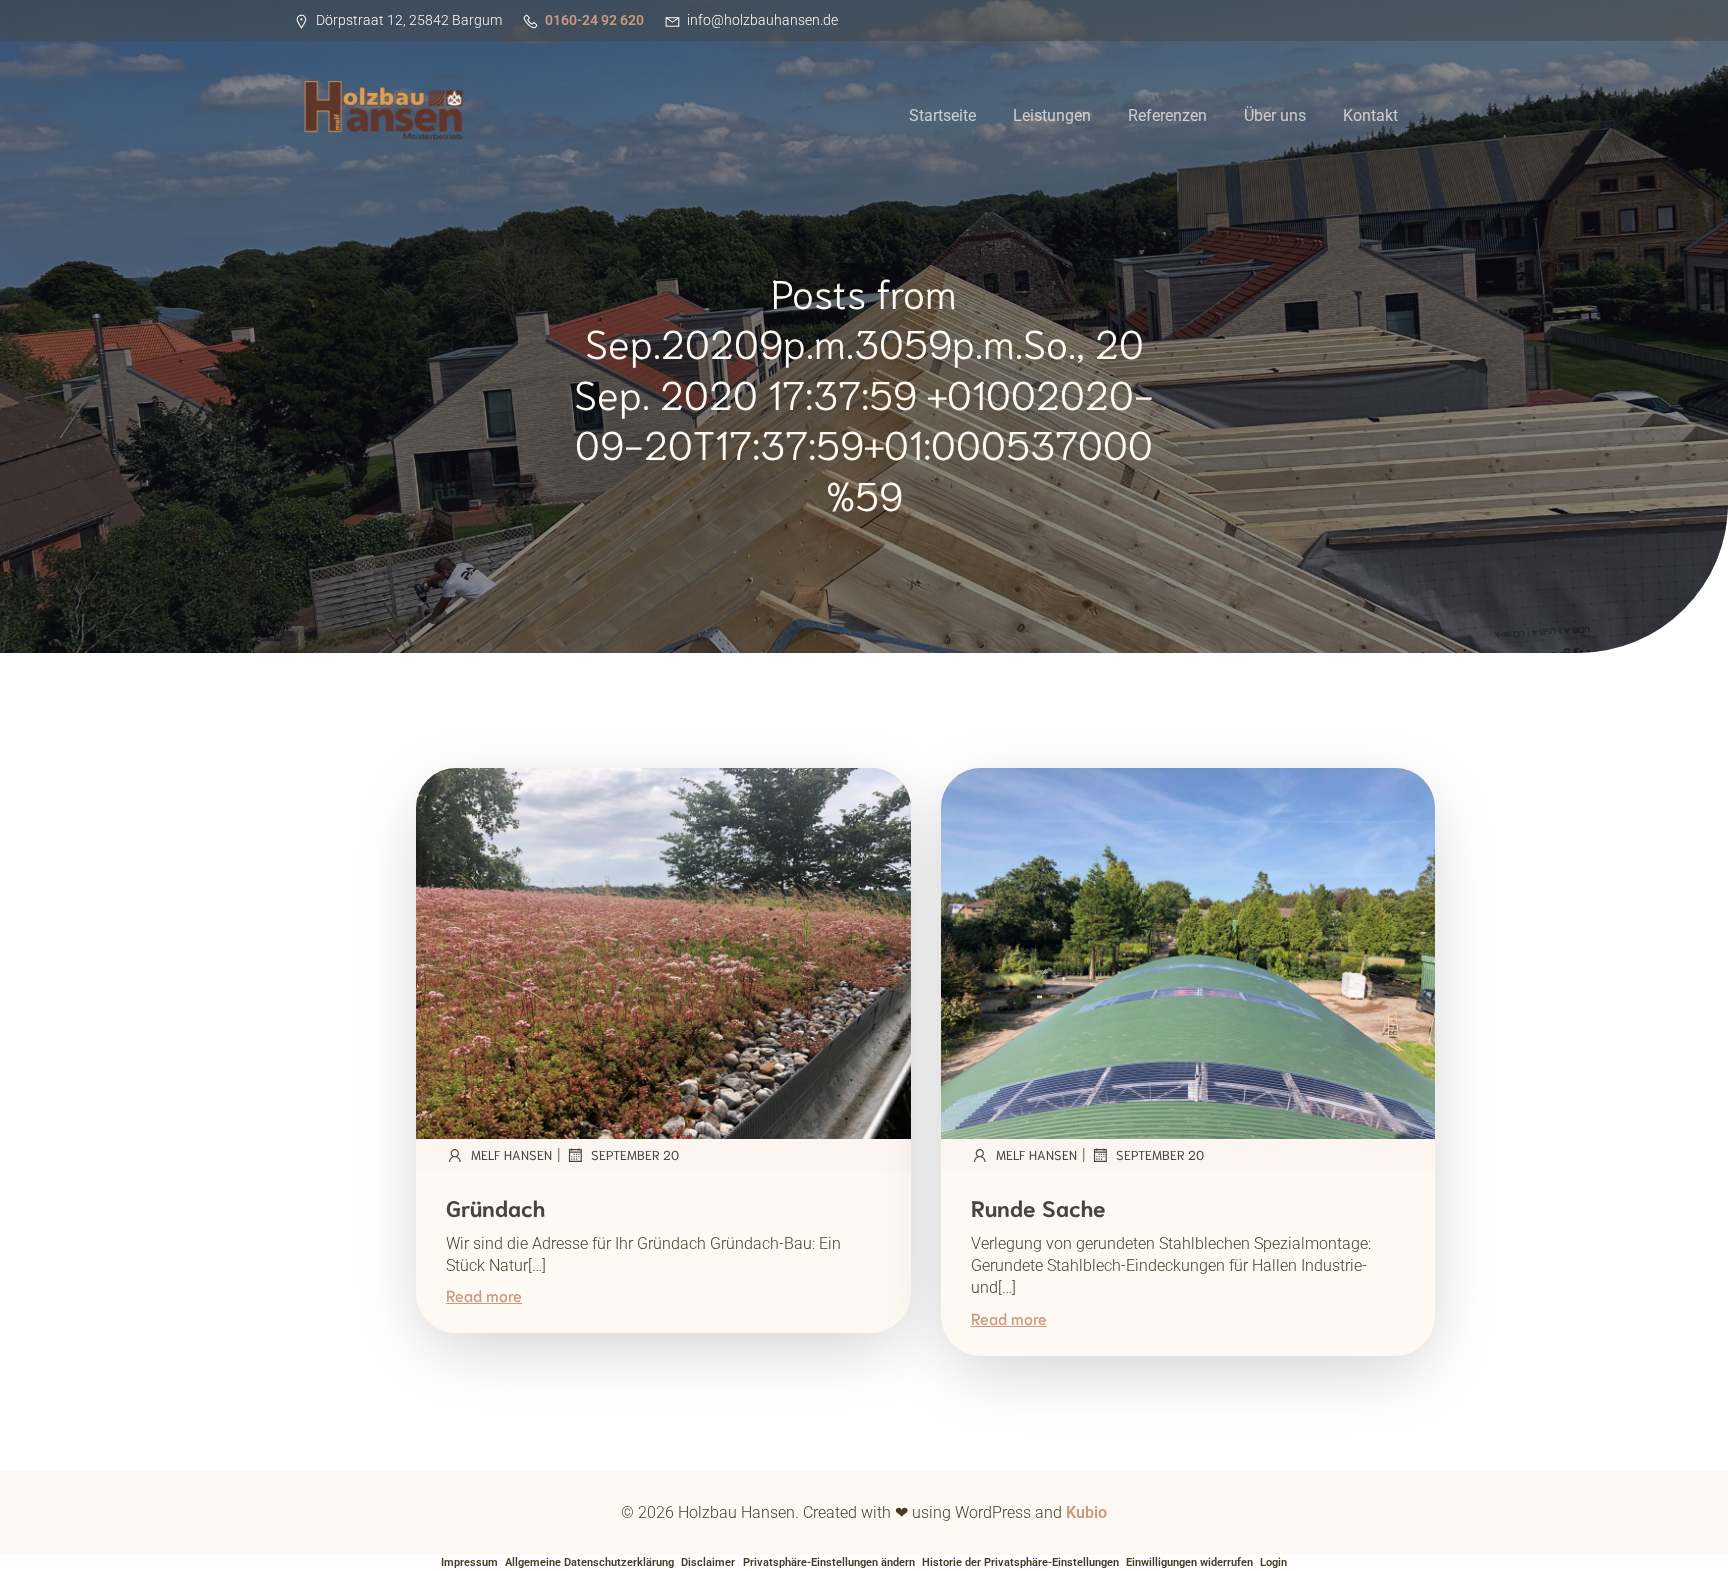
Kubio (1086, 1512)
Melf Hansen (511, 1154)
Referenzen (1167, 115)
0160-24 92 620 (594, 20)
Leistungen (1052, 115)
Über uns (1275, 115)
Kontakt (1370, 115)
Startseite (942, 115)
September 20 (635, 1154)
